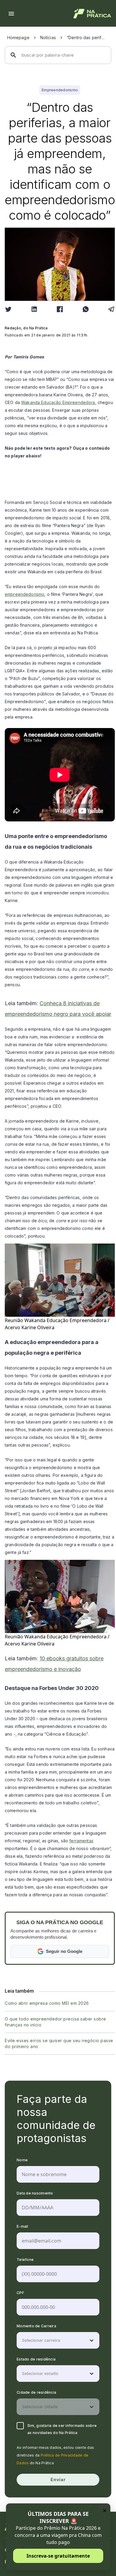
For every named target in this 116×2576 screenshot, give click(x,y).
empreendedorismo (25, 594)
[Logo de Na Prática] (92, 14)
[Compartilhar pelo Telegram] (111, 309)
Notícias (48, 37)
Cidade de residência (36, 2392)
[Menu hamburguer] (11, 14)
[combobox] (23, 2340)
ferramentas (81, 1841)
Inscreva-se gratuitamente (58, 2556)
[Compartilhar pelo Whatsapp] (86, 309)
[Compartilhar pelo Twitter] (8, 309)
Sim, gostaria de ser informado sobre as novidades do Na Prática (62, 2429)
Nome (22, 2160)
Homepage (18, 37)
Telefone (25, 2260)
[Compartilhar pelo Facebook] (60, 309)
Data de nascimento (35, 2193)
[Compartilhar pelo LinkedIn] (34, 309)
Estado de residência (36, 2359)
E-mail (22, 2226)
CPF (20, 2293)
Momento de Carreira (36, 2326)
